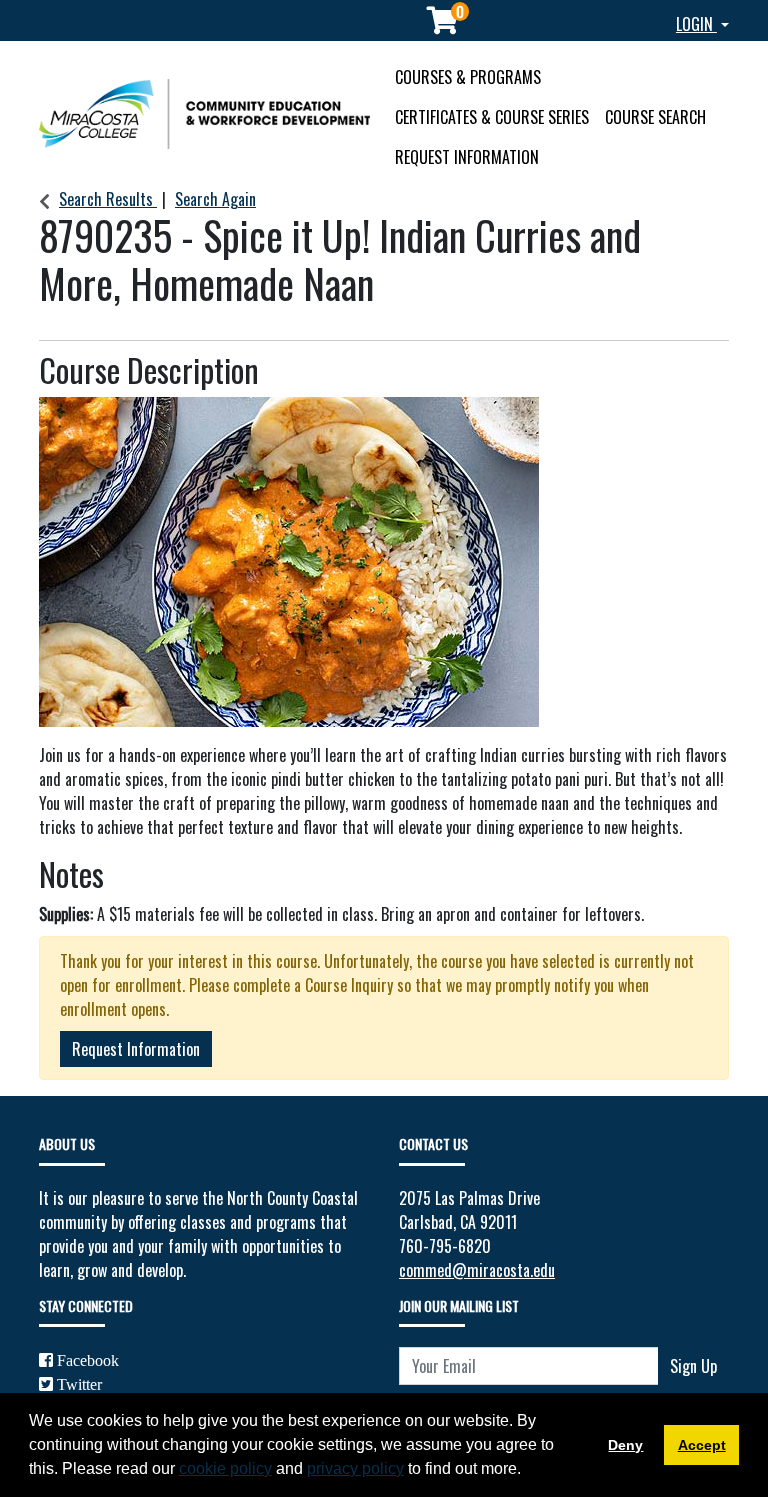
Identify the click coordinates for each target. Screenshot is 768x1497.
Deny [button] (625, 1445)
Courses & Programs (468, 77)
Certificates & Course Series (492, 117)
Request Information (467, 157)
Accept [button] (702, 1445)
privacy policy (355, 1468)
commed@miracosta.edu (477, 1270)
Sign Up (693, 1366)
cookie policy (225, 1468)
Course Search (655, 117)
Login (696, 24)
